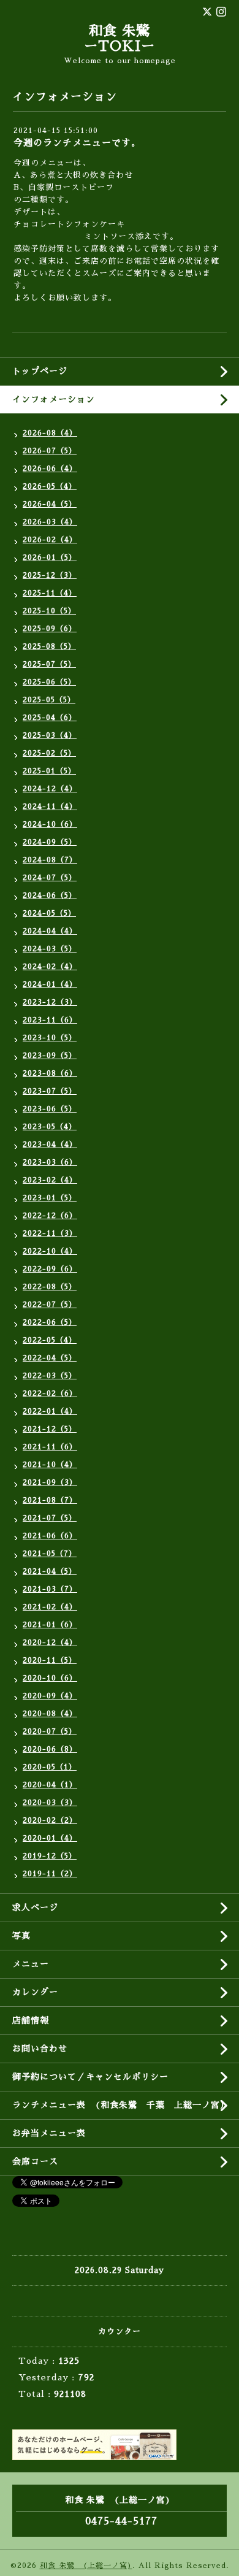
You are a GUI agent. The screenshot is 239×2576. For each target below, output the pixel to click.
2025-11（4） (50, 593)
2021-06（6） (50, 1536)
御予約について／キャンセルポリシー (90, 2077)
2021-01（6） (50, 1625)
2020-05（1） (50, 1767)
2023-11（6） (50, 1020)
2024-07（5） (50, 878)
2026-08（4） (50, 433)
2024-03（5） (50, 949)
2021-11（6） (50, 1447)
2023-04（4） (50, 1144)
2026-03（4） (50, 522)
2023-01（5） (50, 1198)
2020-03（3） (50, 1803)
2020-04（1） (50, 1785)
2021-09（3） (50, 1482)
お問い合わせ (40, 2049)
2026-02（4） (50, 540)
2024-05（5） (49, 913)
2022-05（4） (50, 1340)
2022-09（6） (50, 1269)
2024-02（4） (50, 967)
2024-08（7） (50, 860)
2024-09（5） (50, 842)
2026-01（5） (50, 558)
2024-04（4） (50, 931)
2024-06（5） (50, 895)
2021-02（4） (50, 1607)
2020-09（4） (50, 1696)
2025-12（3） (50, 575)
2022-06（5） (50, 1322)
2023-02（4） (50, 1180)
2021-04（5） (50, 1571)
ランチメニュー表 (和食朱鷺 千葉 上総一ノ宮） (121, 2105)
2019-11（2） (50, 1874)
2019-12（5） (50, 1856)
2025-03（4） (50, 735)
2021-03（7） (50, 1589)
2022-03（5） (50, 1376)
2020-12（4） (50, 1643)
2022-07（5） (50, 1305)
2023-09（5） (50, 1056)
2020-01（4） (50, 1838)
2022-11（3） (50, 1233)
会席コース (35, 2161)
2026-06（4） (50, 469)
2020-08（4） (50, 1714)
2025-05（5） (49, 700)
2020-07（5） (50, 1731)
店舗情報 (31, 2020)
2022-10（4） (50, 1251)
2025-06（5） (49, 682)
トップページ (40, 371)
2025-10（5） (49, 611)
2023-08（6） (50, 1073)
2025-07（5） (49, 664)
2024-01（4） (50, 984)
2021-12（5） (50, 1429)
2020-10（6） (50, 1678)
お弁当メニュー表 (49, 2133)
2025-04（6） (50, 718)
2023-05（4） (50, 1127)
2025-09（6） (50, 629)
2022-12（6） (50, 1216)
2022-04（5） (50, 1358)
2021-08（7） (50, 1500)
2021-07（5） (50, 1518)
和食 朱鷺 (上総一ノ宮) (86, 2566)
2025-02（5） (49, 753)
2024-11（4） (50, 807)
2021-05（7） (50, 1554)
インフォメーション (54, 399)
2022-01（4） (50, 1411)
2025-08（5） (49, 646)
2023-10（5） (50, 1038)
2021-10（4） (50, 1465)
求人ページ (35, 1907)
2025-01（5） (49, 771)
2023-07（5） (50, 1091)
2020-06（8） (50, 1749)
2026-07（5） (50, 451)
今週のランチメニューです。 (77, 143)
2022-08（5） (50, 1287)
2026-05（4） (50, 486)
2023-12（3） (50, 1002)
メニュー (31, 1964)
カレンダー (35, 1992)
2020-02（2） (50, 1820)
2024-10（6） (50, 824)
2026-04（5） (50, 504)
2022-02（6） (50, 1393)
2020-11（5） (50, 1660)
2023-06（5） (50, 1109)
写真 (21, 1936)
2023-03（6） (50, 1162)
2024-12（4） (50, 789)
